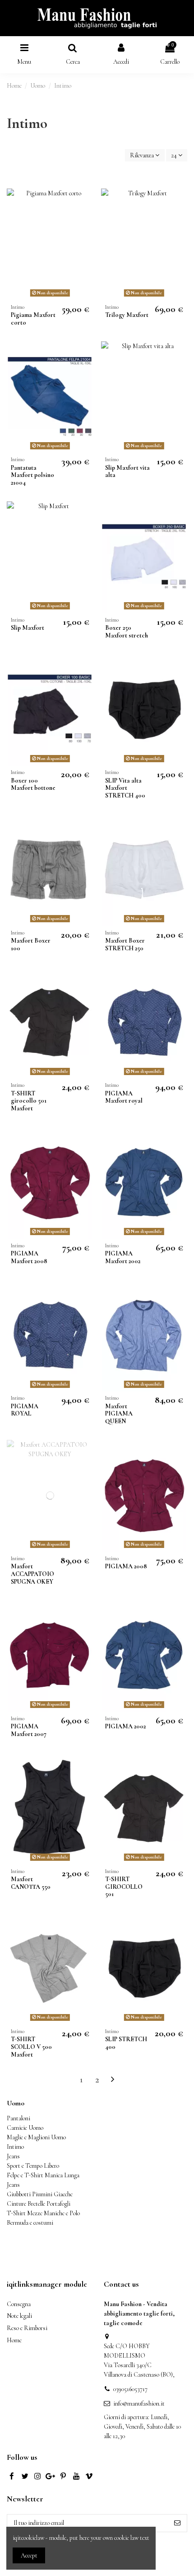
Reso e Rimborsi (27, 2328)
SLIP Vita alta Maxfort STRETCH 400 (125, 788)
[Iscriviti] (177, 2523)
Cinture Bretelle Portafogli (39, 2204)
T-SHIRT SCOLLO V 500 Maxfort (31, 2047)
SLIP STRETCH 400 (126, 2043)
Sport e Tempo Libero (33, 2166)
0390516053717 (130, 2389)
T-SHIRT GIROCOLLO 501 (124, 1887)
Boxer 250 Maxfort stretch (127, 632)
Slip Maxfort (28, 628)
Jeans (13, 2156)
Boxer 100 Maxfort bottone (33, 784)
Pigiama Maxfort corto (33, 319)
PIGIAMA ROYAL (25, 1410)
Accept (29, 2555)
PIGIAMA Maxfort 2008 (29, 1257)
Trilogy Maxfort (127, 315)
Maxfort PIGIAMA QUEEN (119, 1414)
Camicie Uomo (25, 2128)
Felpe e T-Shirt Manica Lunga (43, 2175)
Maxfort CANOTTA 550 (31, 1883)
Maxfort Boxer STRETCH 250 (125, 944)
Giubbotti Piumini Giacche (40, 2194)
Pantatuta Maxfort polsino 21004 (32, 475)
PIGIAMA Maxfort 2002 (123, 1257)
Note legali (19, 2316)
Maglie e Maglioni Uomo (36, 2137)
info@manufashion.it (139, 2404)
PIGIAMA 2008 (126, 1566)
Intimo (15, 2147)
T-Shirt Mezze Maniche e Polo (43, 2213)
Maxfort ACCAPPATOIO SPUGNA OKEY (32, 1574)
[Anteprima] (86, 218)
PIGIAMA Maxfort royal (124, 1097)
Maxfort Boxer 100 (31, 944)
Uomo (16, 2103)
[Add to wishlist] (86, 202)
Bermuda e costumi (30, 2223)
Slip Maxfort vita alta (127, 472)
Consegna (19, 2304)
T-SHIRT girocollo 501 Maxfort (29, 1101)
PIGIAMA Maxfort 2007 (29, 1730)
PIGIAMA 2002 (125, 1726)
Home (14, 2340)
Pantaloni (18, 2118)
